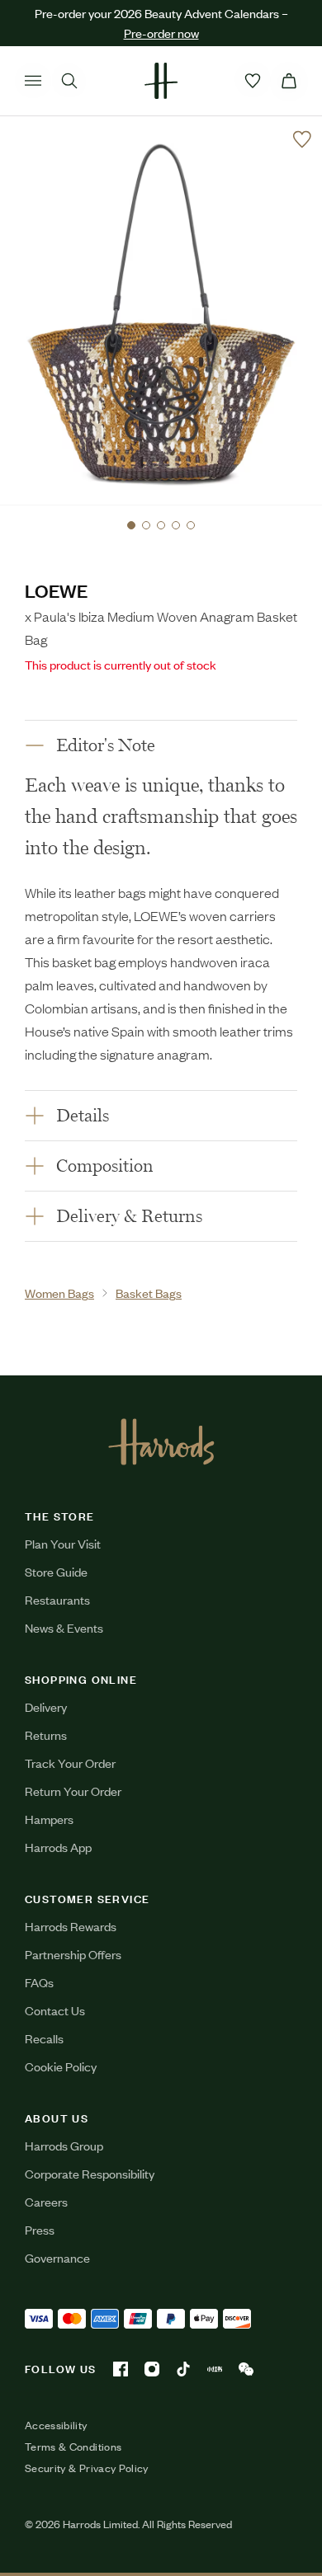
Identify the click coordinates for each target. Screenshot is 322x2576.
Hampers (49, 1819)
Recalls (44, 2038)
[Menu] (33, 81)
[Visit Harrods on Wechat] (246, 2369)
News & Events (64, 1627)
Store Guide (56, 1571)
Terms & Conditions (73, 2447)
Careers (46, 2201)
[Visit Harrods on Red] (215, 2369)
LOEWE (56, 590)
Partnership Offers (73, 1954)
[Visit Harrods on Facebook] (121, 2369)
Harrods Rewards (71, 1926)
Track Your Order (70, 1763)
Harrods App (58, 1847)
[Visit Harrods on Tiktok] (183, 2369)
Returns (46, 1735)
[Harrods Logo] (161, 1441)
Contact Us (55, 2010)
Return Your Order (73, 1791)
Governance (57, 2257)
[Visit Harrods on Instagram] (152, 2369)
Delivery (46, 1706)
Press (40, 2229)
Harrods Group (64, 2145)
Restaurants (57, 1599)
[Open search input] (69, 81)
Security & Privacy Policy (87, 2468)
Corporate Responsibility (90, 2173)
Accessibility (56, 2425)
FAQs (39, 1982)
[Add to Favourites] (302, 139)
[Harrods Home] (161, 81)
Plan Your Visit (63, 1543)
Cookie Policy (61, 2066)
